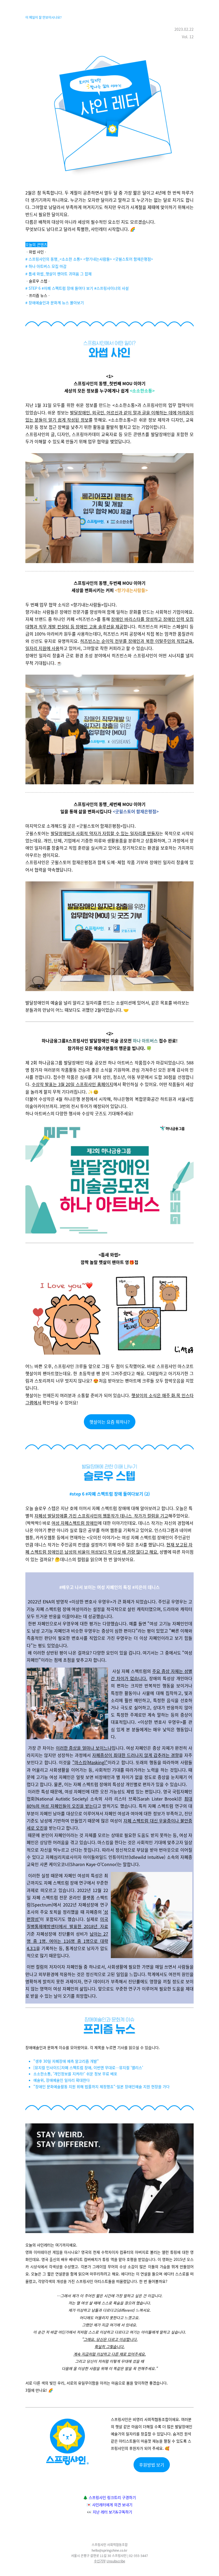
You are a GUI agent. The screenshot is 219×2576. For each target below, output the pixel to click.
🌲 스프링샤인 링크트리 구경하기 (109, 2497)
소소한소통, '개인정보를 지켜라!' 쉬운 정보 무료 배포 (75, 2074)
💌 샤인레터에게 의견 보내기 (109, 2505)
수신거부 (100, 2561)
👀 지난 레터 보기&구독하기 (110, 2512)
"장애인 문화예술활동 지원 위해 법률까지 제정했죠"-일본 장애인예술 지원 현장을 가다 (101, 2086)
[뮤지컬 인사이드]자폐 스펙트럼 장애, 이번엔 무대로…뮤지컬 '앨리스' (88, 2067)
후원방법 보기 (152, 2465)
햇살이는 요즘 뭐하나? (110, 1422)
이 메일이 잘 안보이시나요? (44, 17)
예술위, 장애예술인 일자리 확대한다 (62, 2080)
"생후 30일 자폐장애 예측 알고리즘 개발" (66, 2061)
